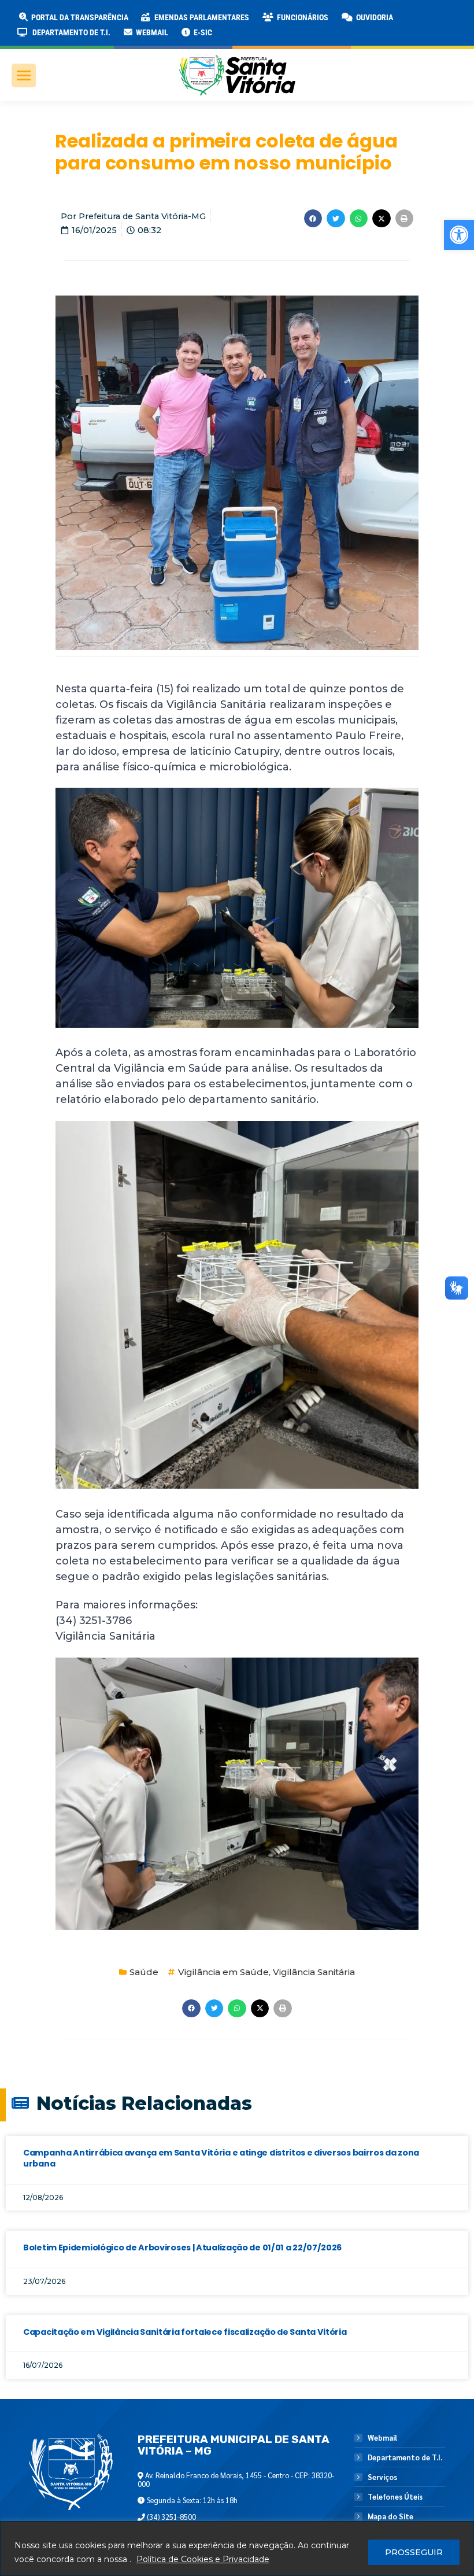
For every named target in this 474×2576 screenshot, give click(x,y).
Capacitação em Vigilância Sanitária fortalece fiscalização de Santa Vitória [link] (185, 2332)
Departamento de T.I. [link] (405, 2457)
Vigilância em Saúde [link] (223, 1972)
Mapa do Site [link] (390, 2516)
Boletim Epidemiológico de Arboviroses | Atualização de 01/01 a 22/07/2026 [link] (182, 2247)
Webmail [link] (382, 2438)
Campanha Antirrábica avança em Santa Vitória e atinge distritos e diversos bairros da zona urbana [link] (221, 2158)
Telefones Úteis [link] (395, 2497)
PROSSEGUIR (414, 2552)
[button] (186, 17)
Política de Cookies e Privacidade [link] (203, 2559)
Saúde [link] (144, 1972)
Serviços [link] (382, 2477)
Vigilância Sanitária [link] (314, 1972)
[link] (459, 235)
